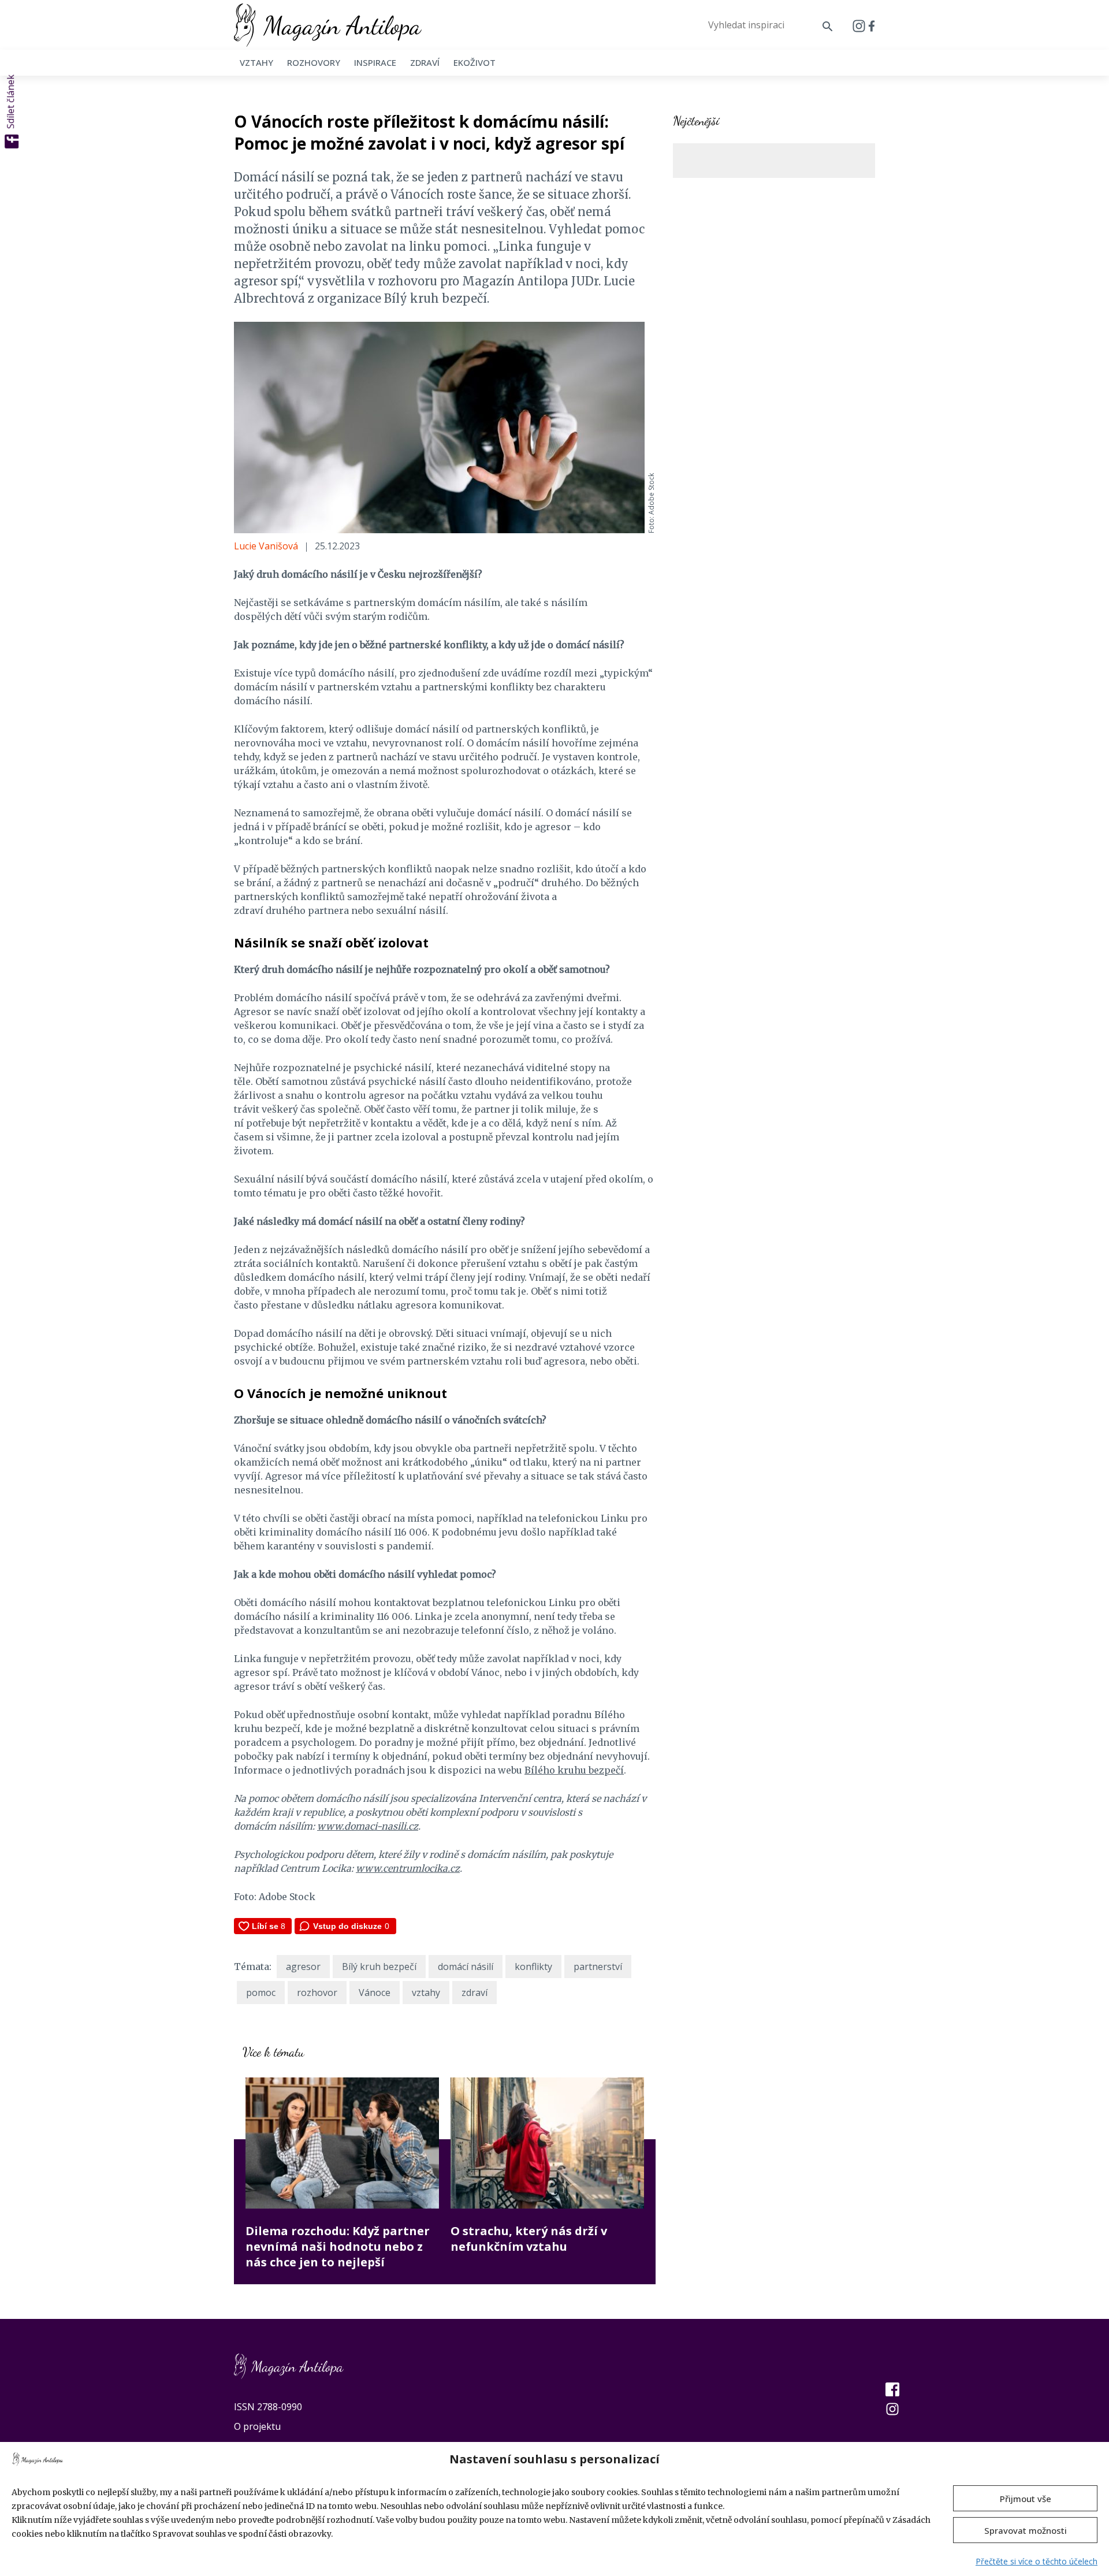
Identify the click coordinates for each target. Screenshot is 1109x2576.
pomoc (261, 1993)
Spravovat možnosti (1026, 2530)
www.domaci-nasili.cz (368, 1826)
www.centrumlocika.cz (408, 1868)
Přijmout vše (1026, 2499)
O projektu (257, 2426)
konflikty (533, 1967)
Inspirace (375, 62)
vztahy (426, 1993)
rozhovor (317, 1993)
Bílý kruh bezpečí (379, 1967)
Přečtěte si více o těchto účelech (1037, 2561)
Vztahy (256, 62)
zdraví (475, 1993)
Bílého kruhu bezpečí (574, 1770)
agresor (303, 1967)
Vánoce (375, 1993)
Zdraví (425, 62)
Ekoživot (475, 62)
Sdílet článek (10, 102)
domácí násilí (466, 1967)
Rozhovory (314, 62)
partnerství (598, 1967)
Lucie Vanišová (266, 546)
